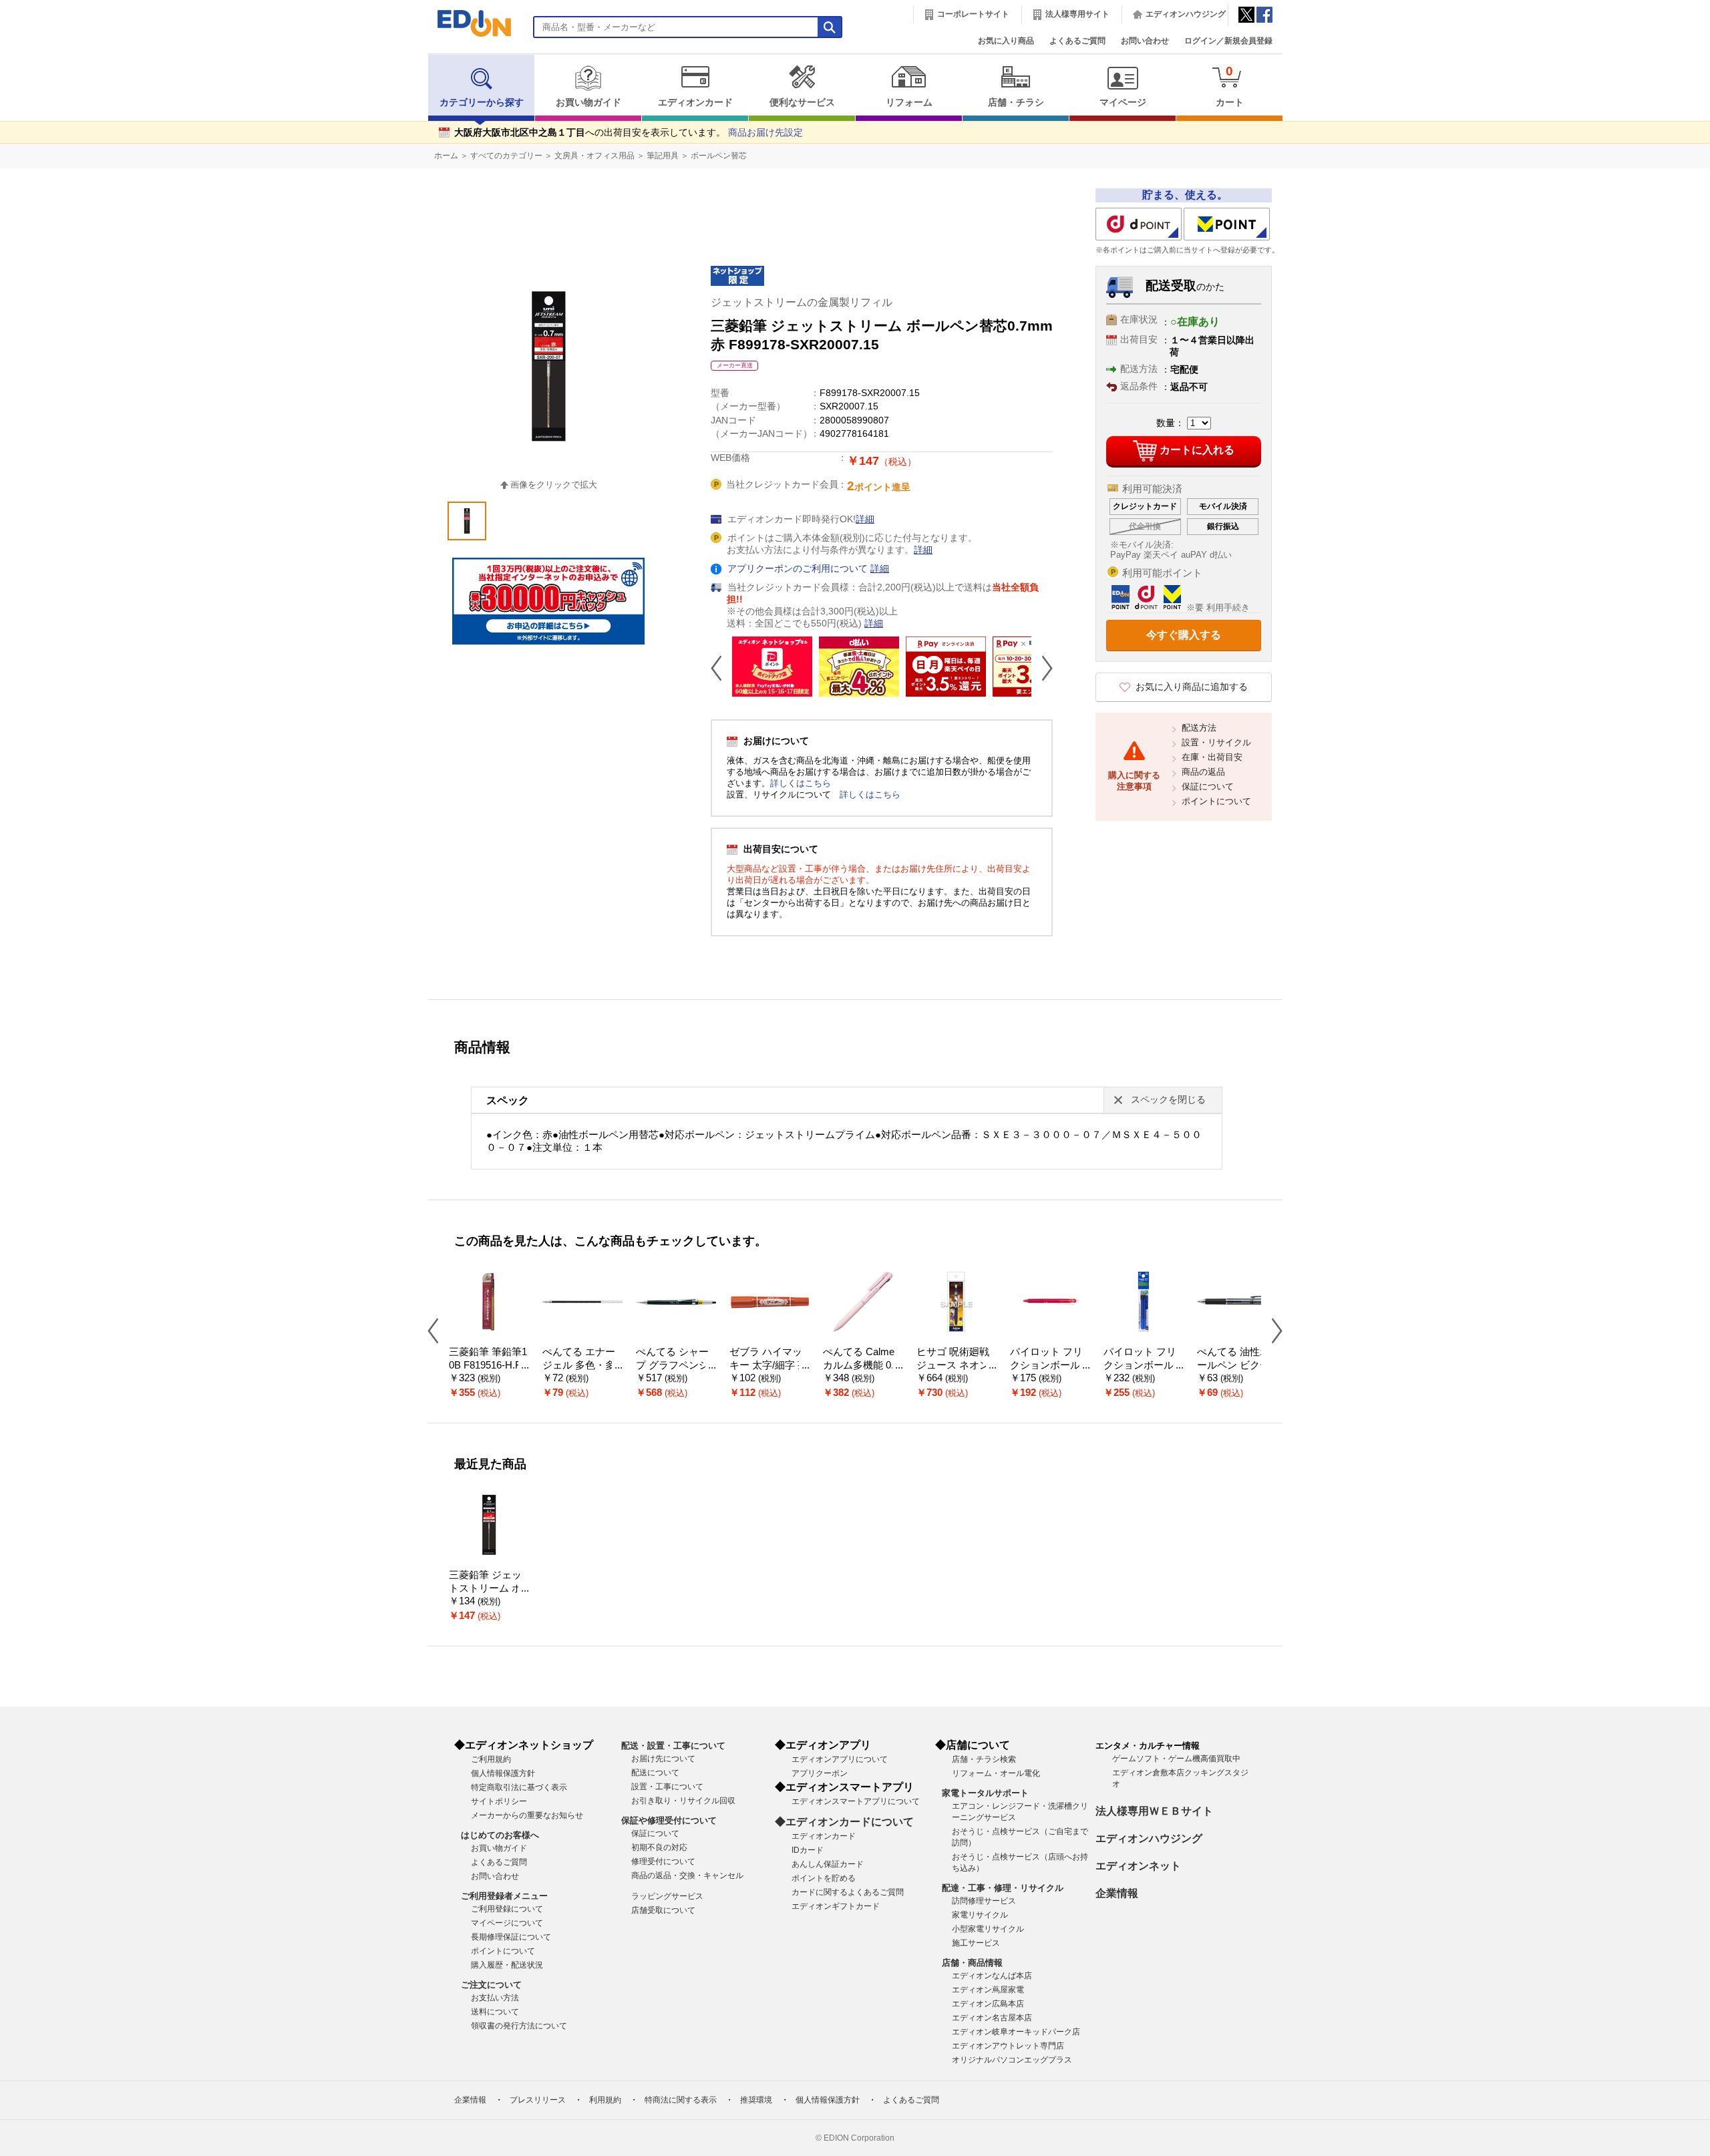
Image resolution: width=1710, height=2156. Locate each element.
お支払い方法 (495, 1998)
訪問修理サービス (984, 1901)
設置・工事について (667, 1787)
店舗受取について (663, 1910)
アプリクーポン (820, 1773)
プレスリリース (538, 2100)
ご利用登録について (507, 1909)
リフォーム (909, 103)
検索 (34, 119)
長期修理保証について (511, 1937)
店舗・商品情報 (972, 1963)
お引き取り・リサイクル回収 (683, 1801)
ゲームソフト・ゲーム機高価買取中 (1176, 1759)
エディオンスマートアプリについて (856, 1801)
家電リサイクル (980, 1915)
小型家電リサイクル (988, 1929)
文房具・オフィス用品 (594, 156)
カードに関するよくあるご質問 (848, 1892)
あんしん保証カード (828, 1864)
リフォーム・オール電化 (996, 1773)
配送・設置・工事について (673, 1746)
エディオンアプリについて (840, 1759)
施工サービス (976, 1943)
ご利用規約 (491, 1759)
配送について (655, 1773)
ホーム (446, 156)
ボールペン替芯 (719, 156)
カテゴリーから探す (482, 103)
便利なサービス (802, 103)
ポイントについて (1216, 801)
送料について (495, 2012)
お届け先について (663, 1759)
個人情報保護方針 (503, 1773)
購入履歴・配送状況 (507, 1965)
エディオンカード (695, 103)
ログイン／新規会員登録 (1228, 41)
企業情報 (1117, 1893)
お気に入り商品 (1006, 41)
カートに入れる (1197, 450)
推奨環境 (756, 2100)
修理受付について (663, 1861)
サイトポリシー (499, 1801)
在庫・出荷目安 (1212, 757)
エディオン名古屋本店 (992, 2018)
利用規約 (605, 2100)
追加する (206, 114)
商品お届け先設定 (765, 133)
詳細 (865, 519)
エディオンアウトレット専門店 (1008, 2046)
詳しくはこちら (801, 783)
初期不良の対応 (659, 1847)
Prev (721, 668)
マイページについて (507, 1923)
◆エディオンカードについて (844, 1822)
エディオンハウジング (1186, 14)
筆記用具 (663, 156)
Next (1042, 668)
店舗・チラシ (1016, 103)
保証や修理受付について (669, 1820)
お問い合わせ (1145, 41)
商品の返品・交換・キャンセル (687, 1875)
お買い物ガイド (588, 103)
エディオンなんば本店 (992, 1976)
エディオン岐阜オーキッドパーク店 (1016, 2032)
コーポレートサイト (973, 14)
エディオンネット (1138, 1866)
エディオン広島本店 (988, 2004)
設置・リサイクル (1216, 742)
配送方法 (1199, 728)
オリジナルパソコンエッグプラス (1012, 2060)
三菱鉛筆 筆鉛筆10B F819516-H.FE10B (488, 1366)
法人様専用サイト (1077, 14)
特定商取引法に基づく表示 (519, 1787)
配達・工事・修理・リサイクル (1003, 1888)
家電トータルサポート (985, 1793)
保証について (1208, 786)
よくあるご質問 (1077, 41)
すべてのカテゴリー (506, 156)
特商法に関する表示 (681, 2100)
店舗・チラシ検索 (984, 1759)
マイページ (1123, 103)
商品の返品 (1203, 772)
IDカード (808, 1850)
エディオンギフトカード (836, 1906)
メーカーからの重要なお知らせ (527, 1815)
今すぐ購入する (1184, 635)
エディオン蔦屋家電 (988, 1990)
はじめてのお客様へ (500, 1835)
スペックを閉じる (1168, 1100)
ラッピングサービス (667, 1896)
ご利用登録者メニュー (504, 1896)
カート (1230, 86)
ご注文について (491, 1985)
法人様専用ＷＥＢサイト (1154, 1811)
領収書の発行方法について (519, 2026)
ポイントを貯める (824, 1878)
